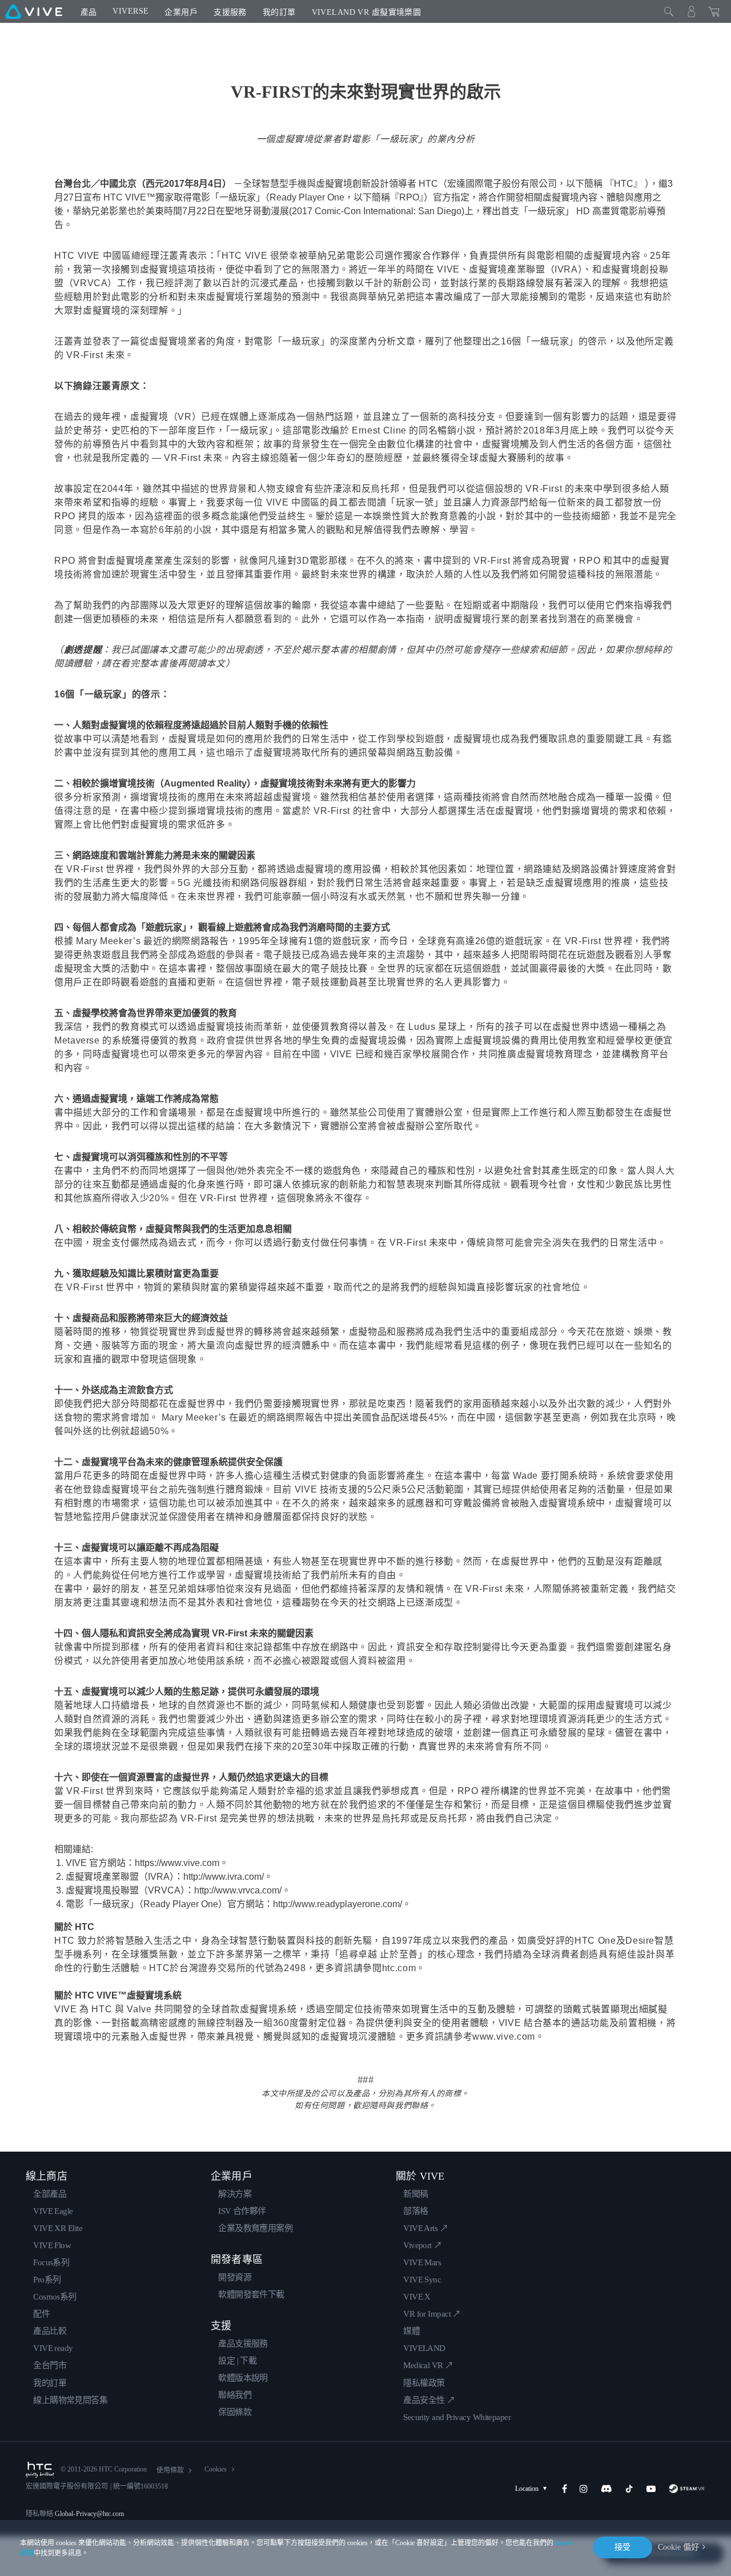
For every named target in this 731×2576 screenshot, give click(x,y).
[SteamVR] (687, 2489)
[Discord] (606, 2489)
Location (527, 2489)
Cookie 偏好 (678, 2547)
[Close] (669, 11)
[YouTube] (651, 2489)
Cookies (216, 2469)
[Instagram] (584, 2489)
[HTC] (40, 2470)
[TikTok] (629, 2489)
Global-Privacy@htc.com (89, 2514)
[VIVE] (34, 11)
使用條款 (170, 2470)
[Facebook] (565, 2489)
